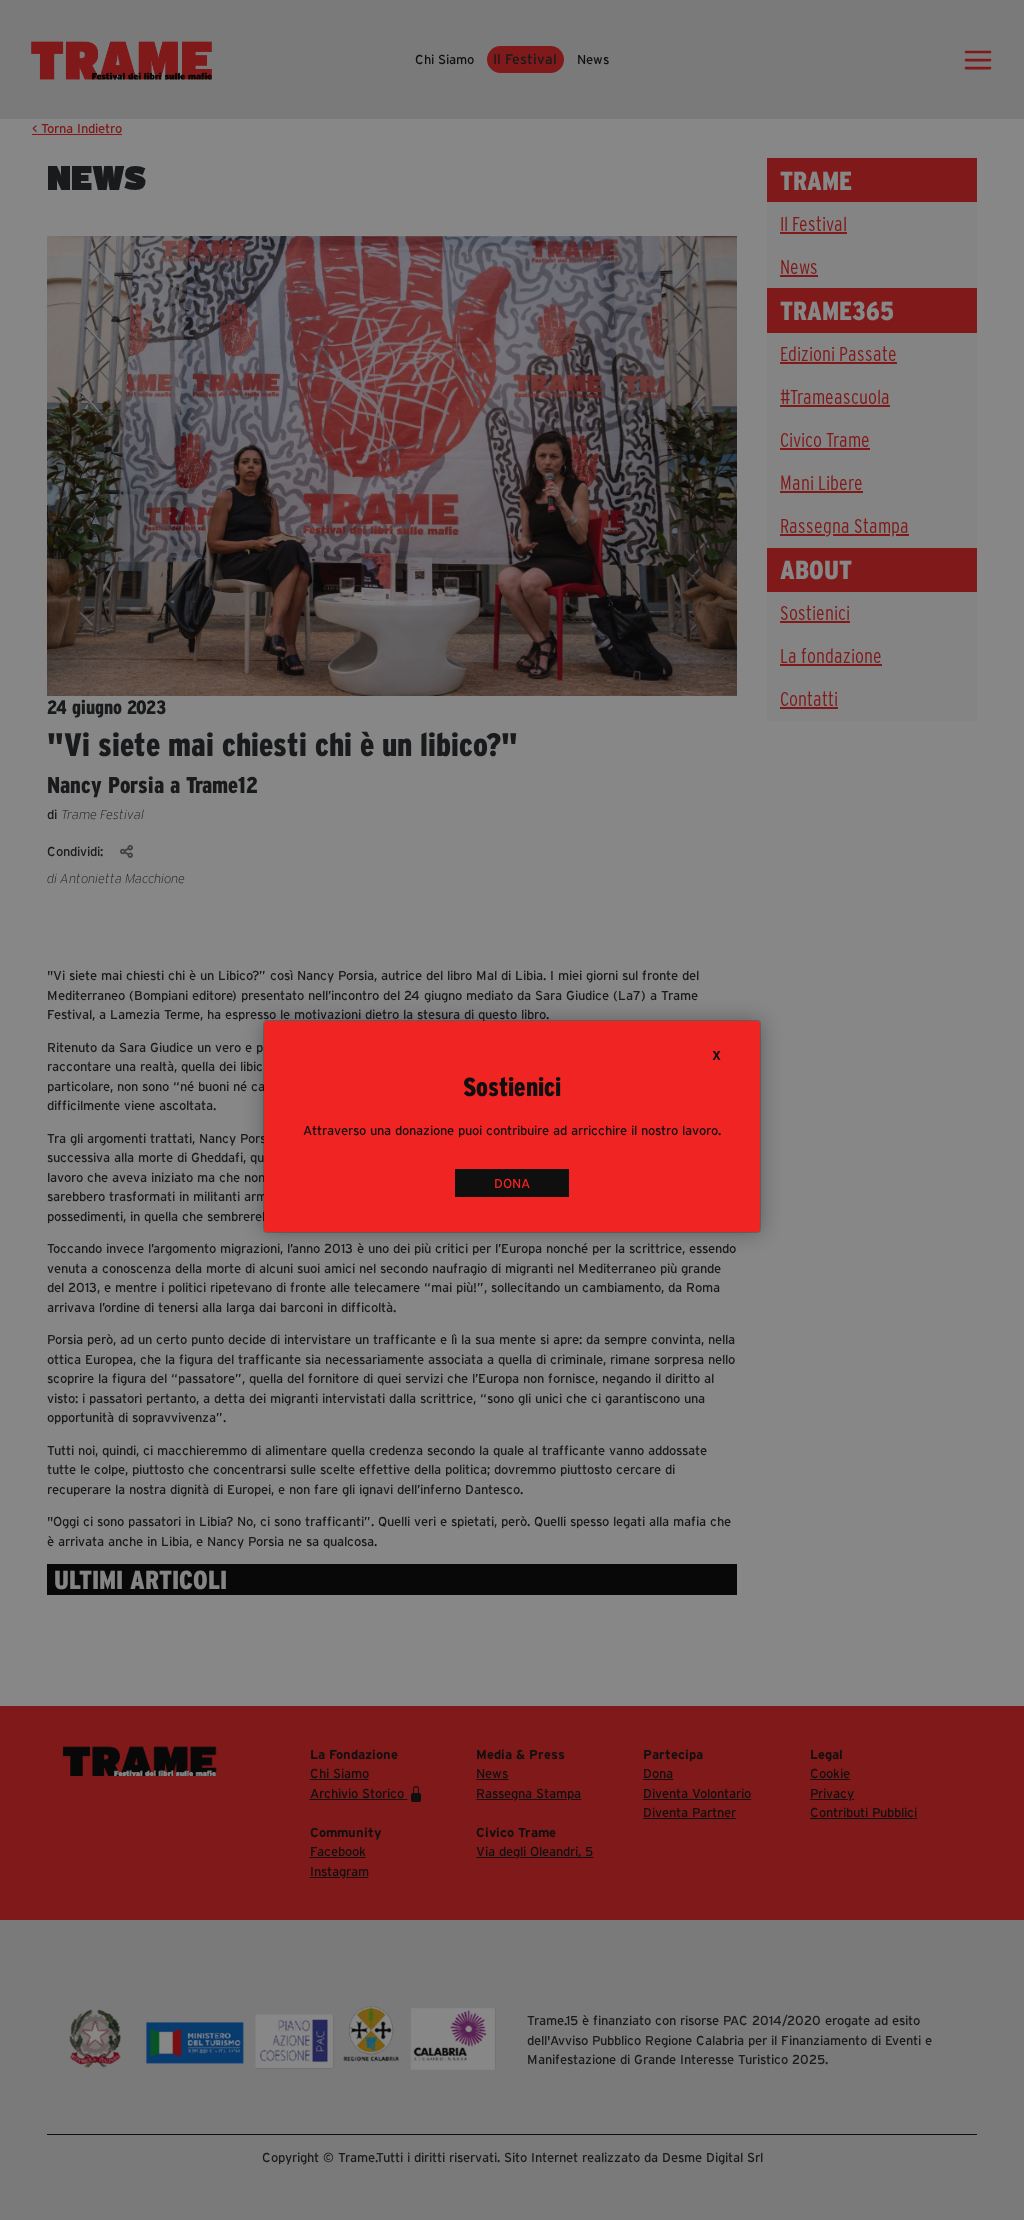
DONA (512, 1182)
